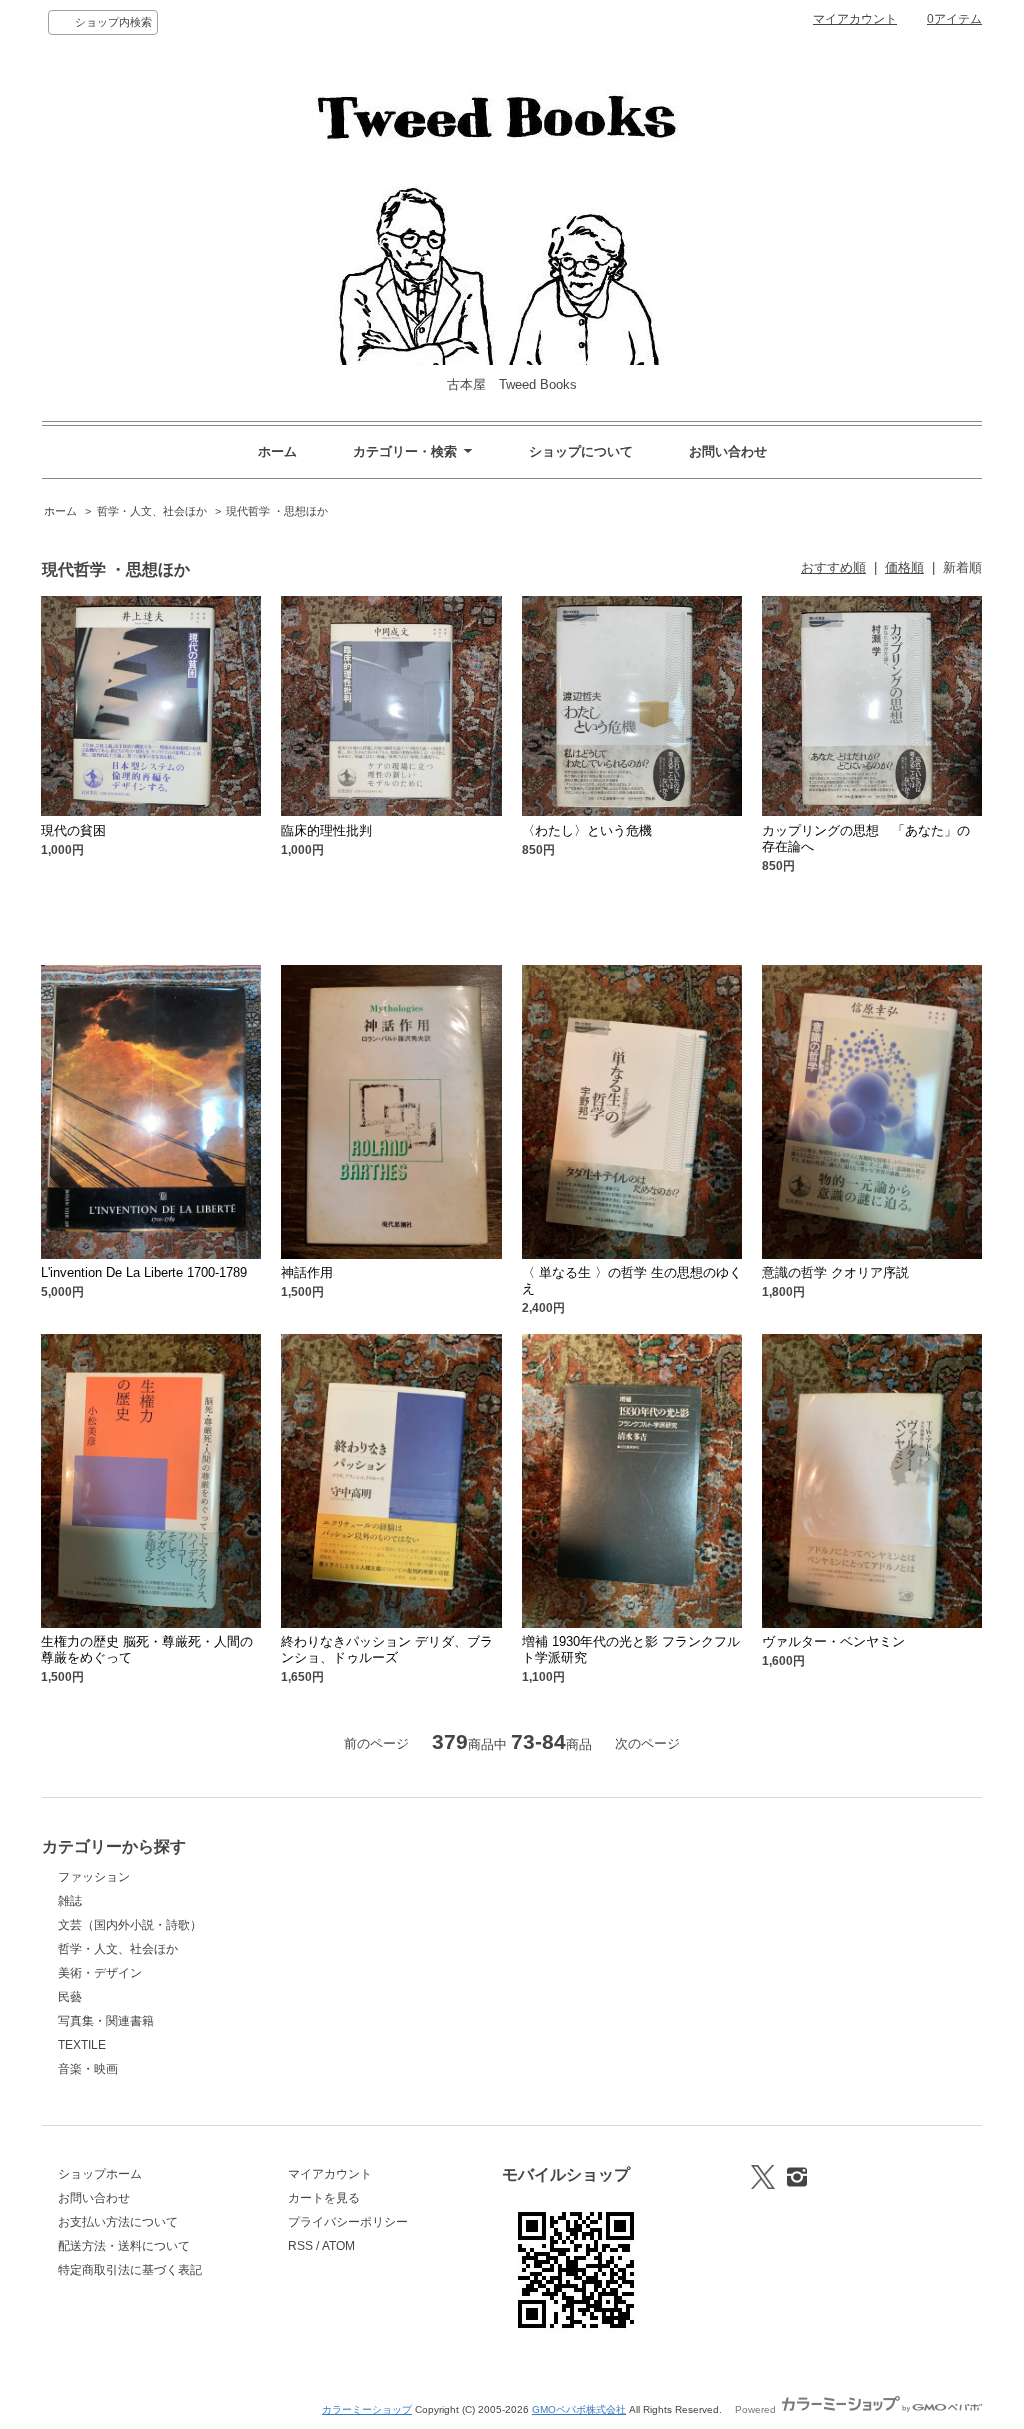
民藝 (70, 1997)
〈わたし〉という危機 (587, 830)
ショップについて (581, 451)
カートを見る (324, 2198)
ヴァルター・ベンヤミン (833, 1641)
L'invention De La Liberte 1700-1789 (144, 1272)
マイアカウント (855, 19)
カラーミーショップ (367, 2409)
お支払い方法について (118, 2222)
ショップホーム (100, 2174)
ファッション (94, 1877)
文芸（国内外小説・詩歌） (130, 1925)
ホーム (277, 451)
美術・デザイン (100, 1973)
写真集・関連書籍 (106, 2021)
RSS (300, 2246)
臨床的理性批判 (326, 830)
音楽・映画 (88, 2069)
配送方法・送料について (124, 2246)
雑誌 (70, 1901)
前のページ (376, 1743)
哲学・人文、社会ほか (152, 511)
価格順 (904, 567)
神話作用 (307, 1272)
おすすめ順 (833, 567)
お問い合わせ (728, 451)
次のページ (647, 1743)
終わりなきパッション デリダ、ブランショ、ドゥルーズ (387, 1649)
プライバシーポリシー (348, 2222)
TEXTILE (82, 2045)
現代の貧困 (73, 830)
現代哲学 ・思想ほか (277, 511)
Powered (757, 2409)
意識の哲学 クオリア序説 (835, 1272)
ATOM (338, 2246)
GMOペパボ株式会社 (579, 2409)
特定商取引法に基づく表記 (130, 2270)
